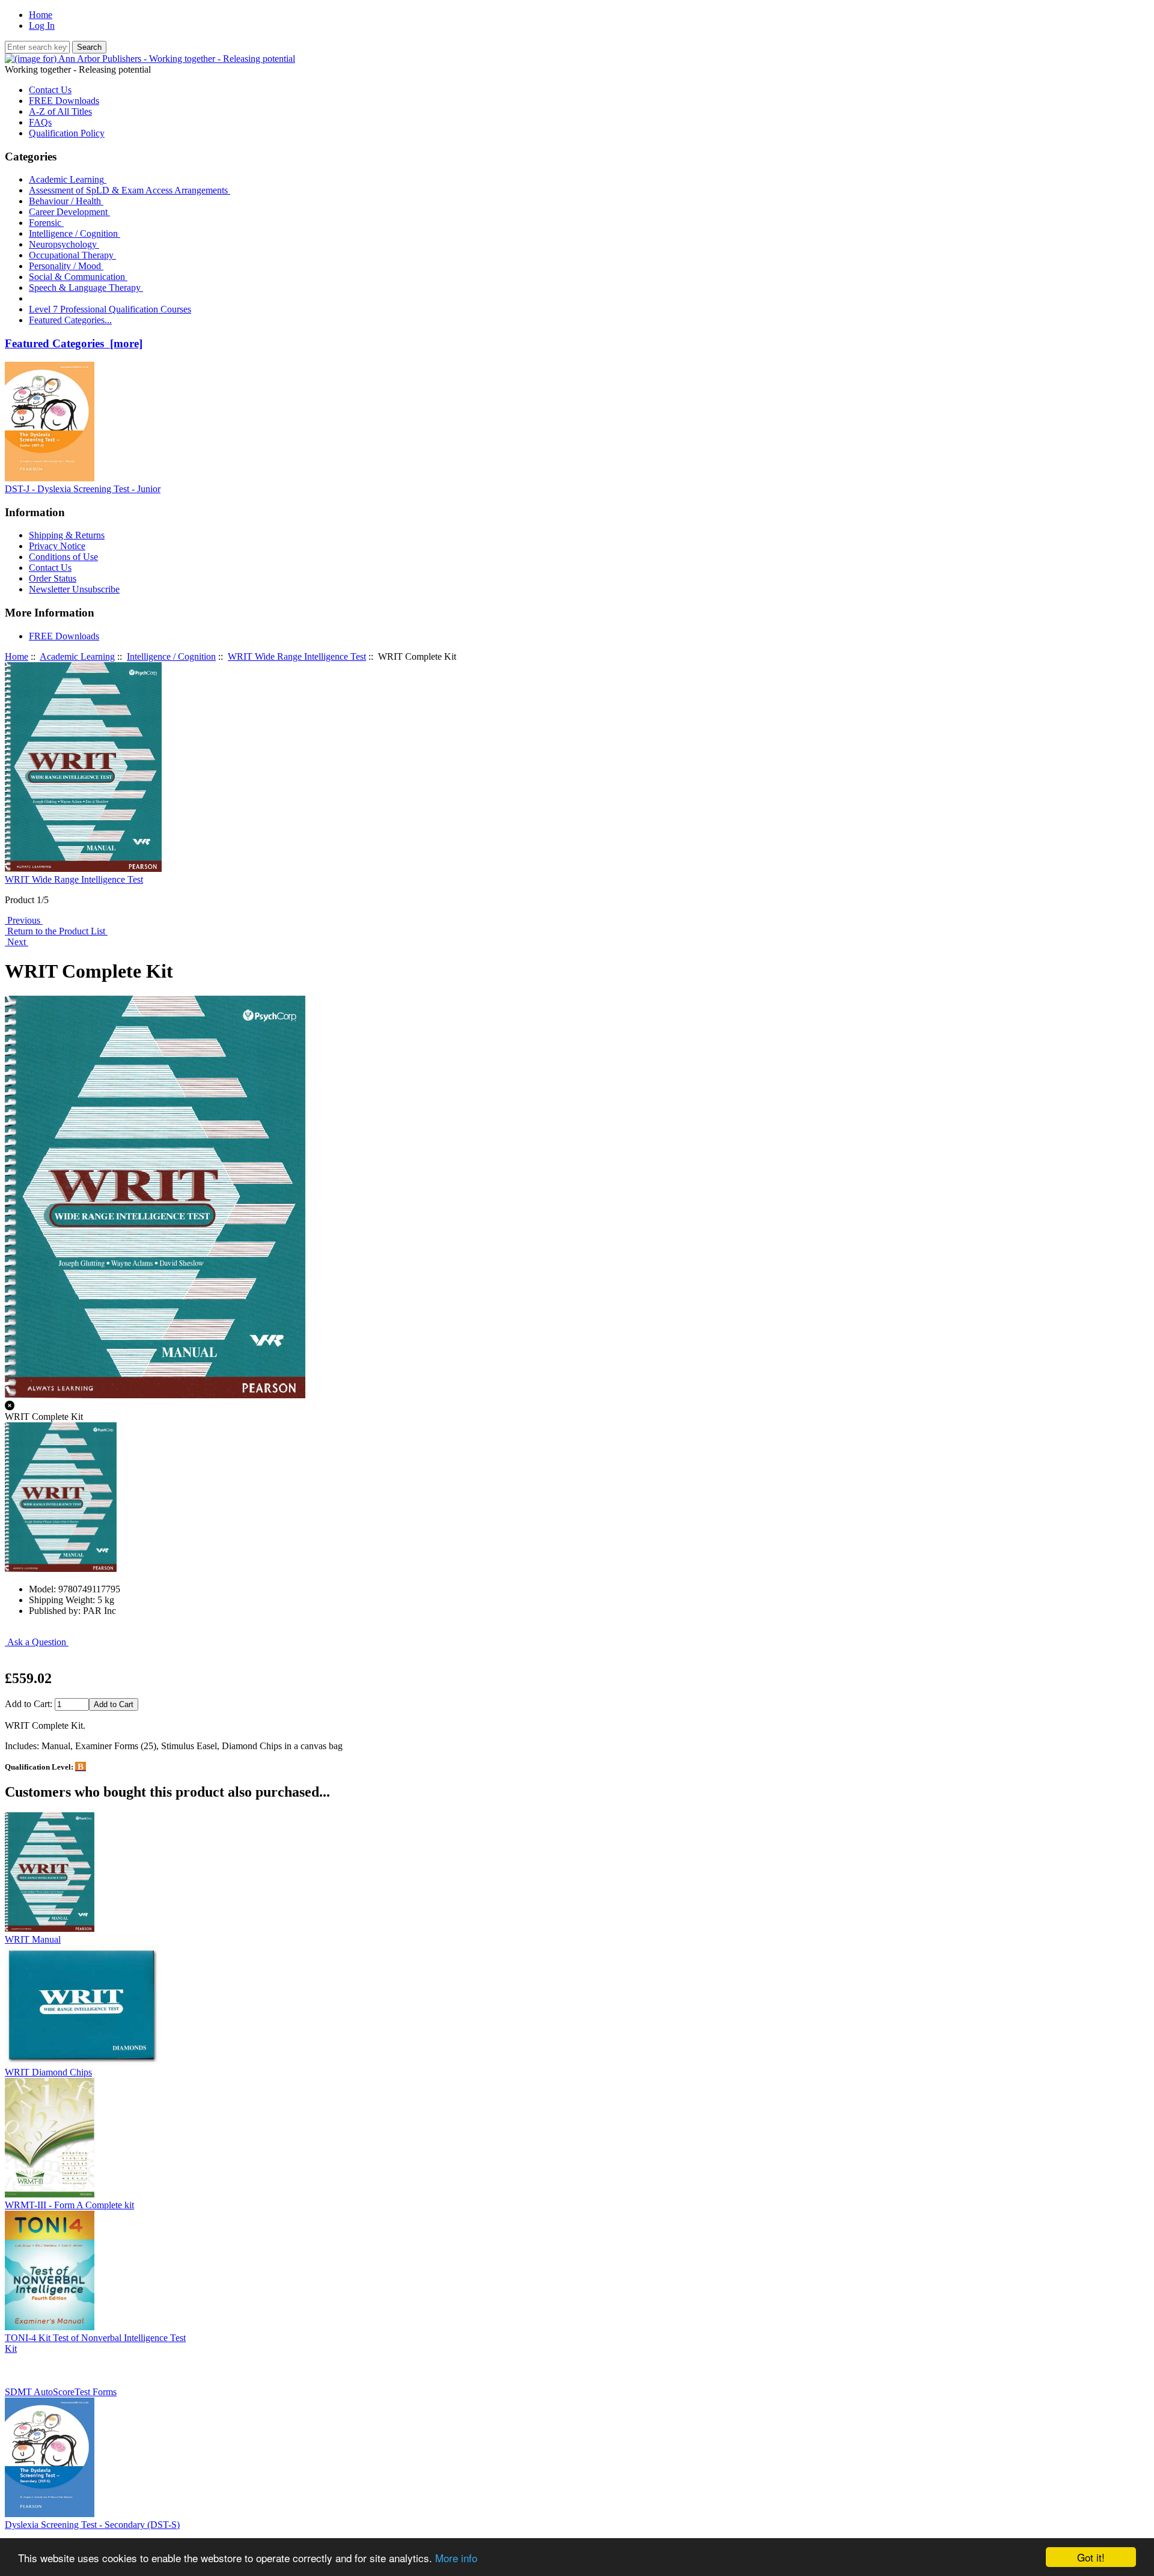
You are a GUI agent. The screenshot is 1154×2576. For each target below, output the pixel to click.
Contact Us (50, 90)
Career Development (69, 212)
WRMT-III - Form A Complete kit (69, 2205)
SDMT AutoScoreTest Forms (61, 2392)
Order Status (53, 578)
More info (456, 2558)
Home (41, 15)
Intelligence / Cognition (75, 233)
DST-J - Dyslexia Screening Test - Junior (83, 489)
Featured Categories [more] (74, 343)
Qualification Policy (67, 133)
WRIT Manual (33, 1939)
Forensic (46, 223)
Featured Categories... (70, 320)
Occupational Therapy (72, 255)
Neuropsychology (64, 244)
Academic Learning (77, 656)
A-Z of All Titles (60, 111)
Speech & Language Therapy (86, 288)
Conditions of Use (63, 557)
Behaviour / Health (66, 201)
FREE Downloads (64, 101)
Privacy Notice (57, 546)
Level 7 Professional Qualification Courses (110, 309)
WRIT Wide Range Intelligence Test (297, 656)
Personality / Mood (66, 266)
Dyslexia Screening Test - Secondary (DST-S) (92, 2525)
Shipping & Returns (67, 535)
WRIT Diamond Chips (48, 2072)
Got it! (1091, 2557)
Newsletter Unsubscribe (74, 589)
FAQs (40, 122)
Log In (42, 26)
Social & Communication (78, 277)
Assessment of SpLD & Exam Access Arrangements (130, 190)
